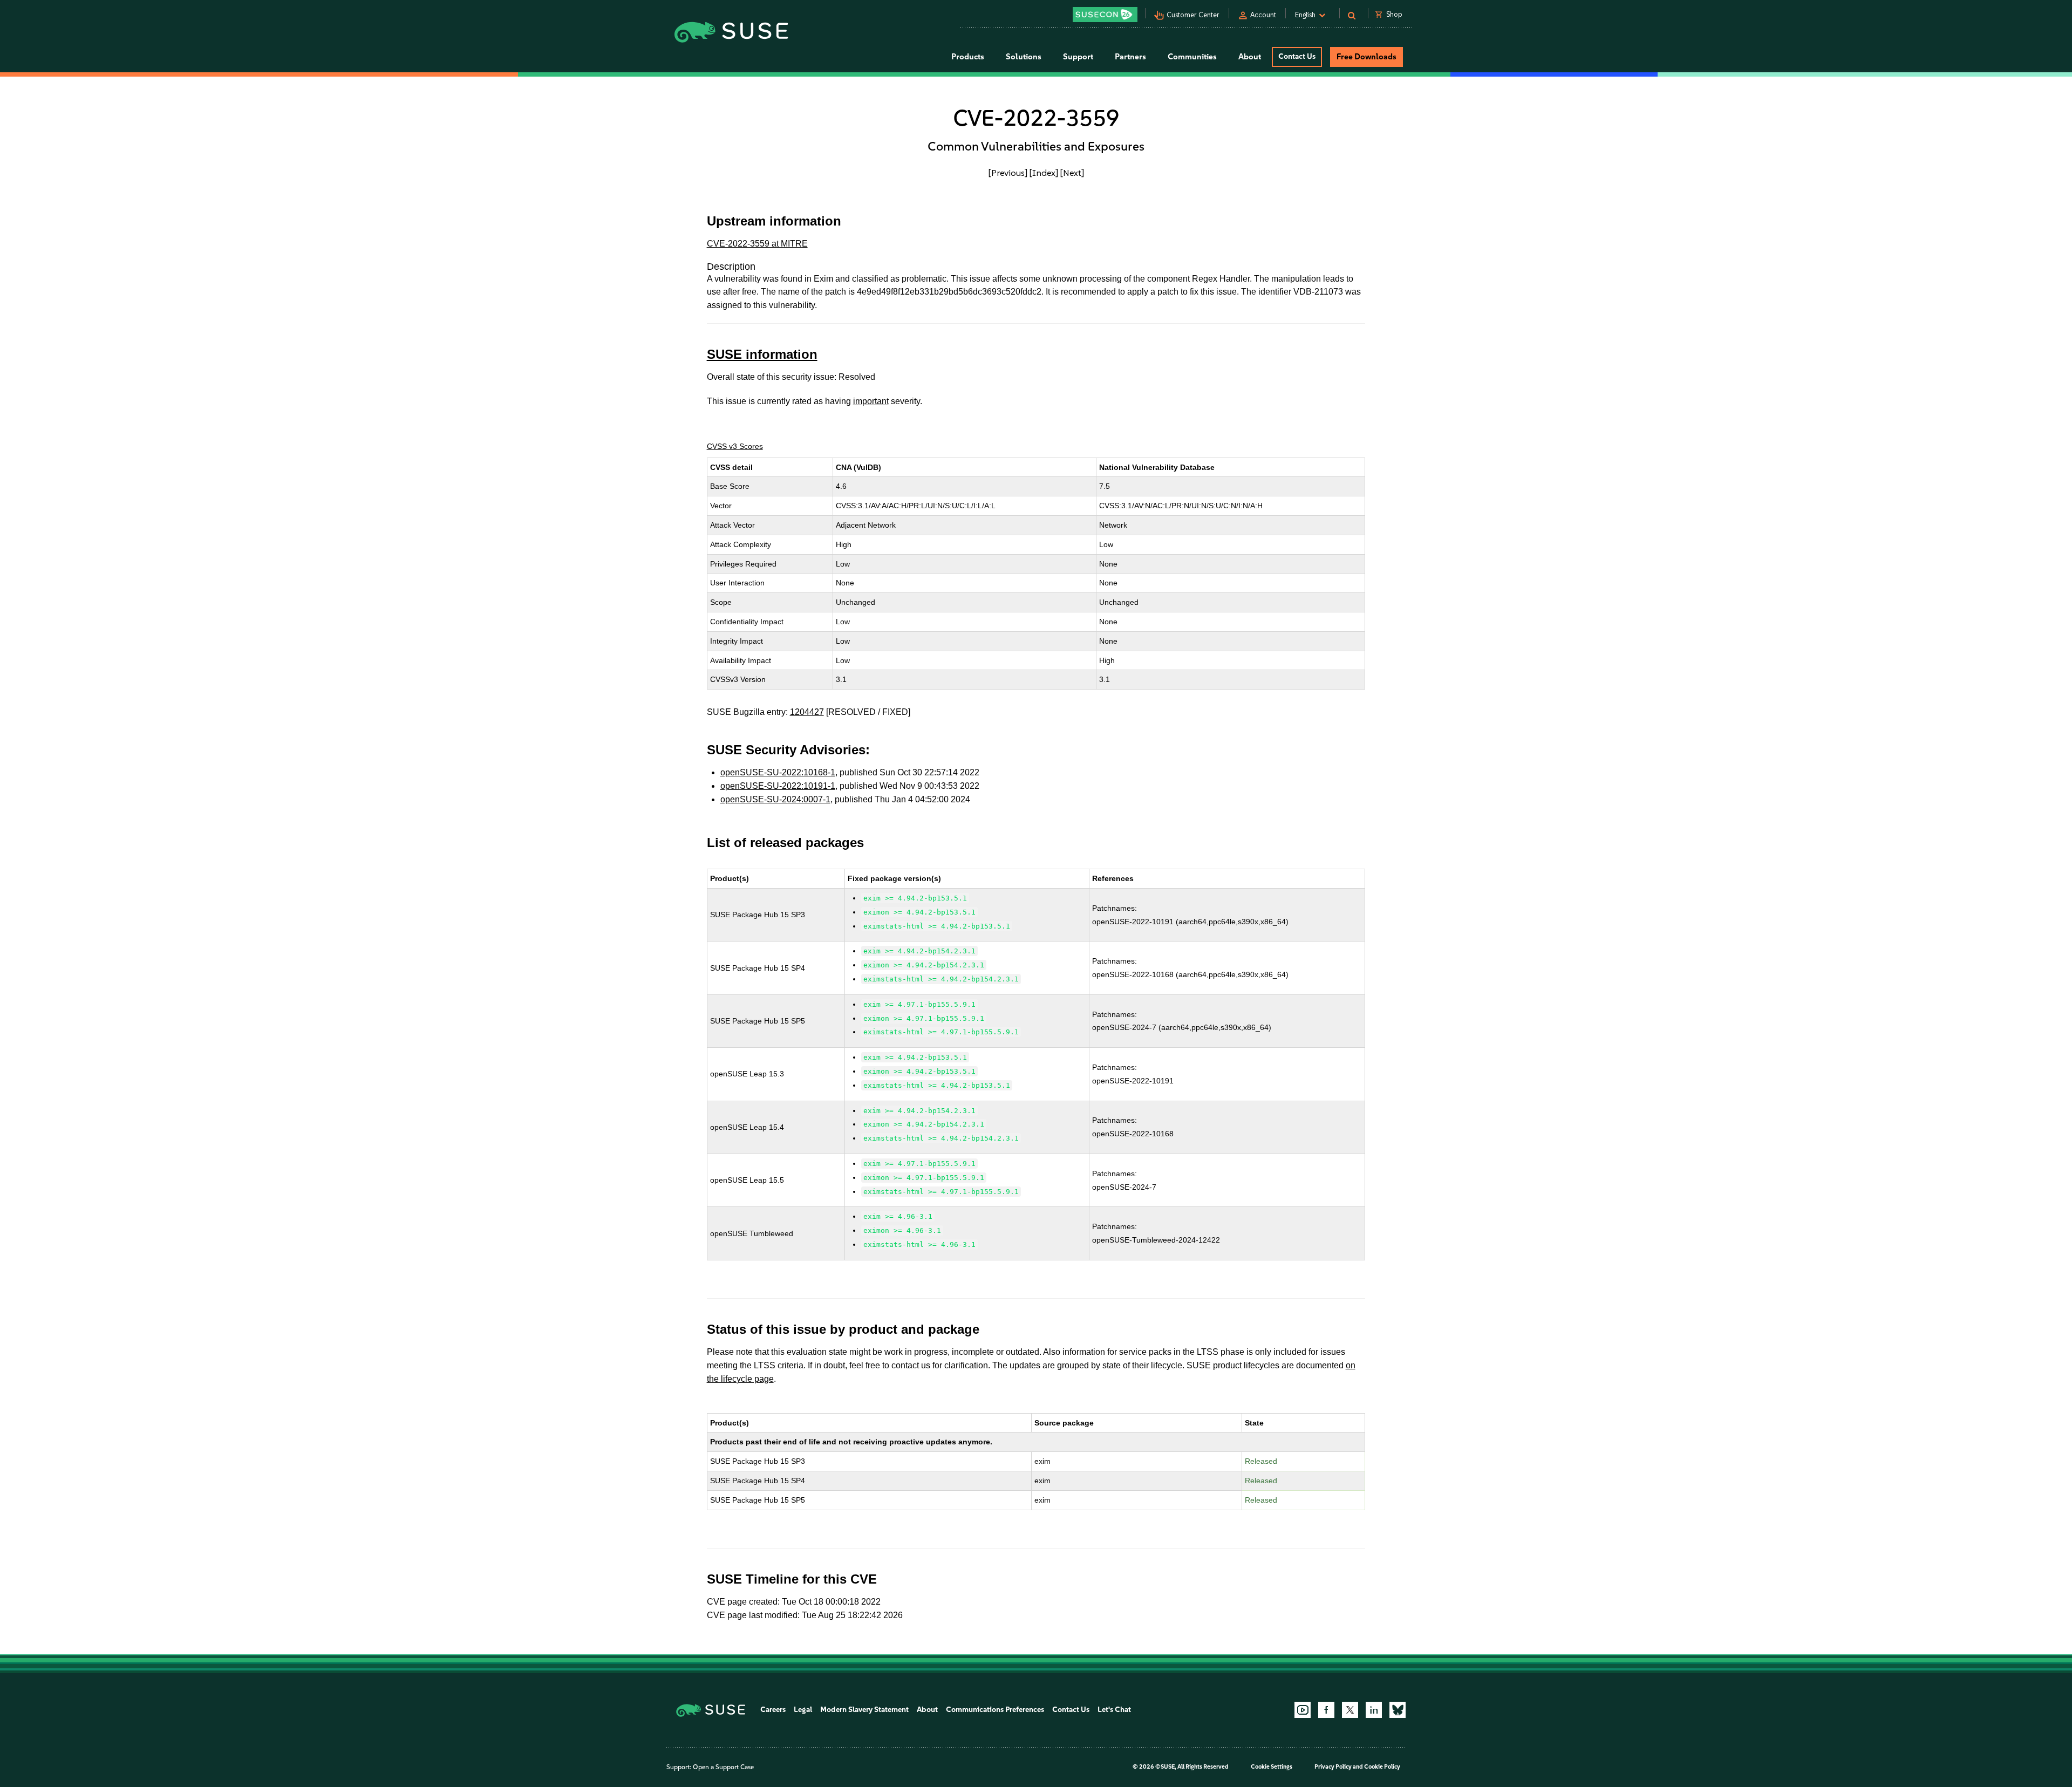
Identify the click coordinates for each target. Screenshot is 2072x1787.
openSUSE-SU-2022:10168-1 (778, 772)
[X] (1350, 1710)
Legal (803, 1710)
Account (1263, 15)
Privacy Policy (1333, 1767)
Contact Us (1297, 56)
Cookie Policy (1382, 1767)
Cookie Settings (1272, 1767)
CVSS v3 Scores (735, 446)
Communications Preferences (995, 1710)
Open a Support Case (723, 1767)
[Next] (1072, 173)
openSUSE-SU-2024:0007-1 (775, 799)
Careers (773, 1710)
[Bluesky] (1398, 1710)
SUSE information (762, 354)
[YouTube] (1303, 1710)
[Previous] (1008, 173)
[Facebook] (1326, 1710)
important (871, 401)
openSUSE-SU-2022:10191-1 (778, 786)
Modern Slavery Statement (864, 1710)
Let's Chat (1114, 1710)
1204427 (807, 712)
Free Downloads (1366, 57)
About (927, 1710)
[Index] (1044, 173)
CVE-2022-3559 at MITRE (757, 244)
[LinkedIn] (1374, 1710)
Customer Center (1193, 15)
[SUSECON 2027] (1105, 15)
